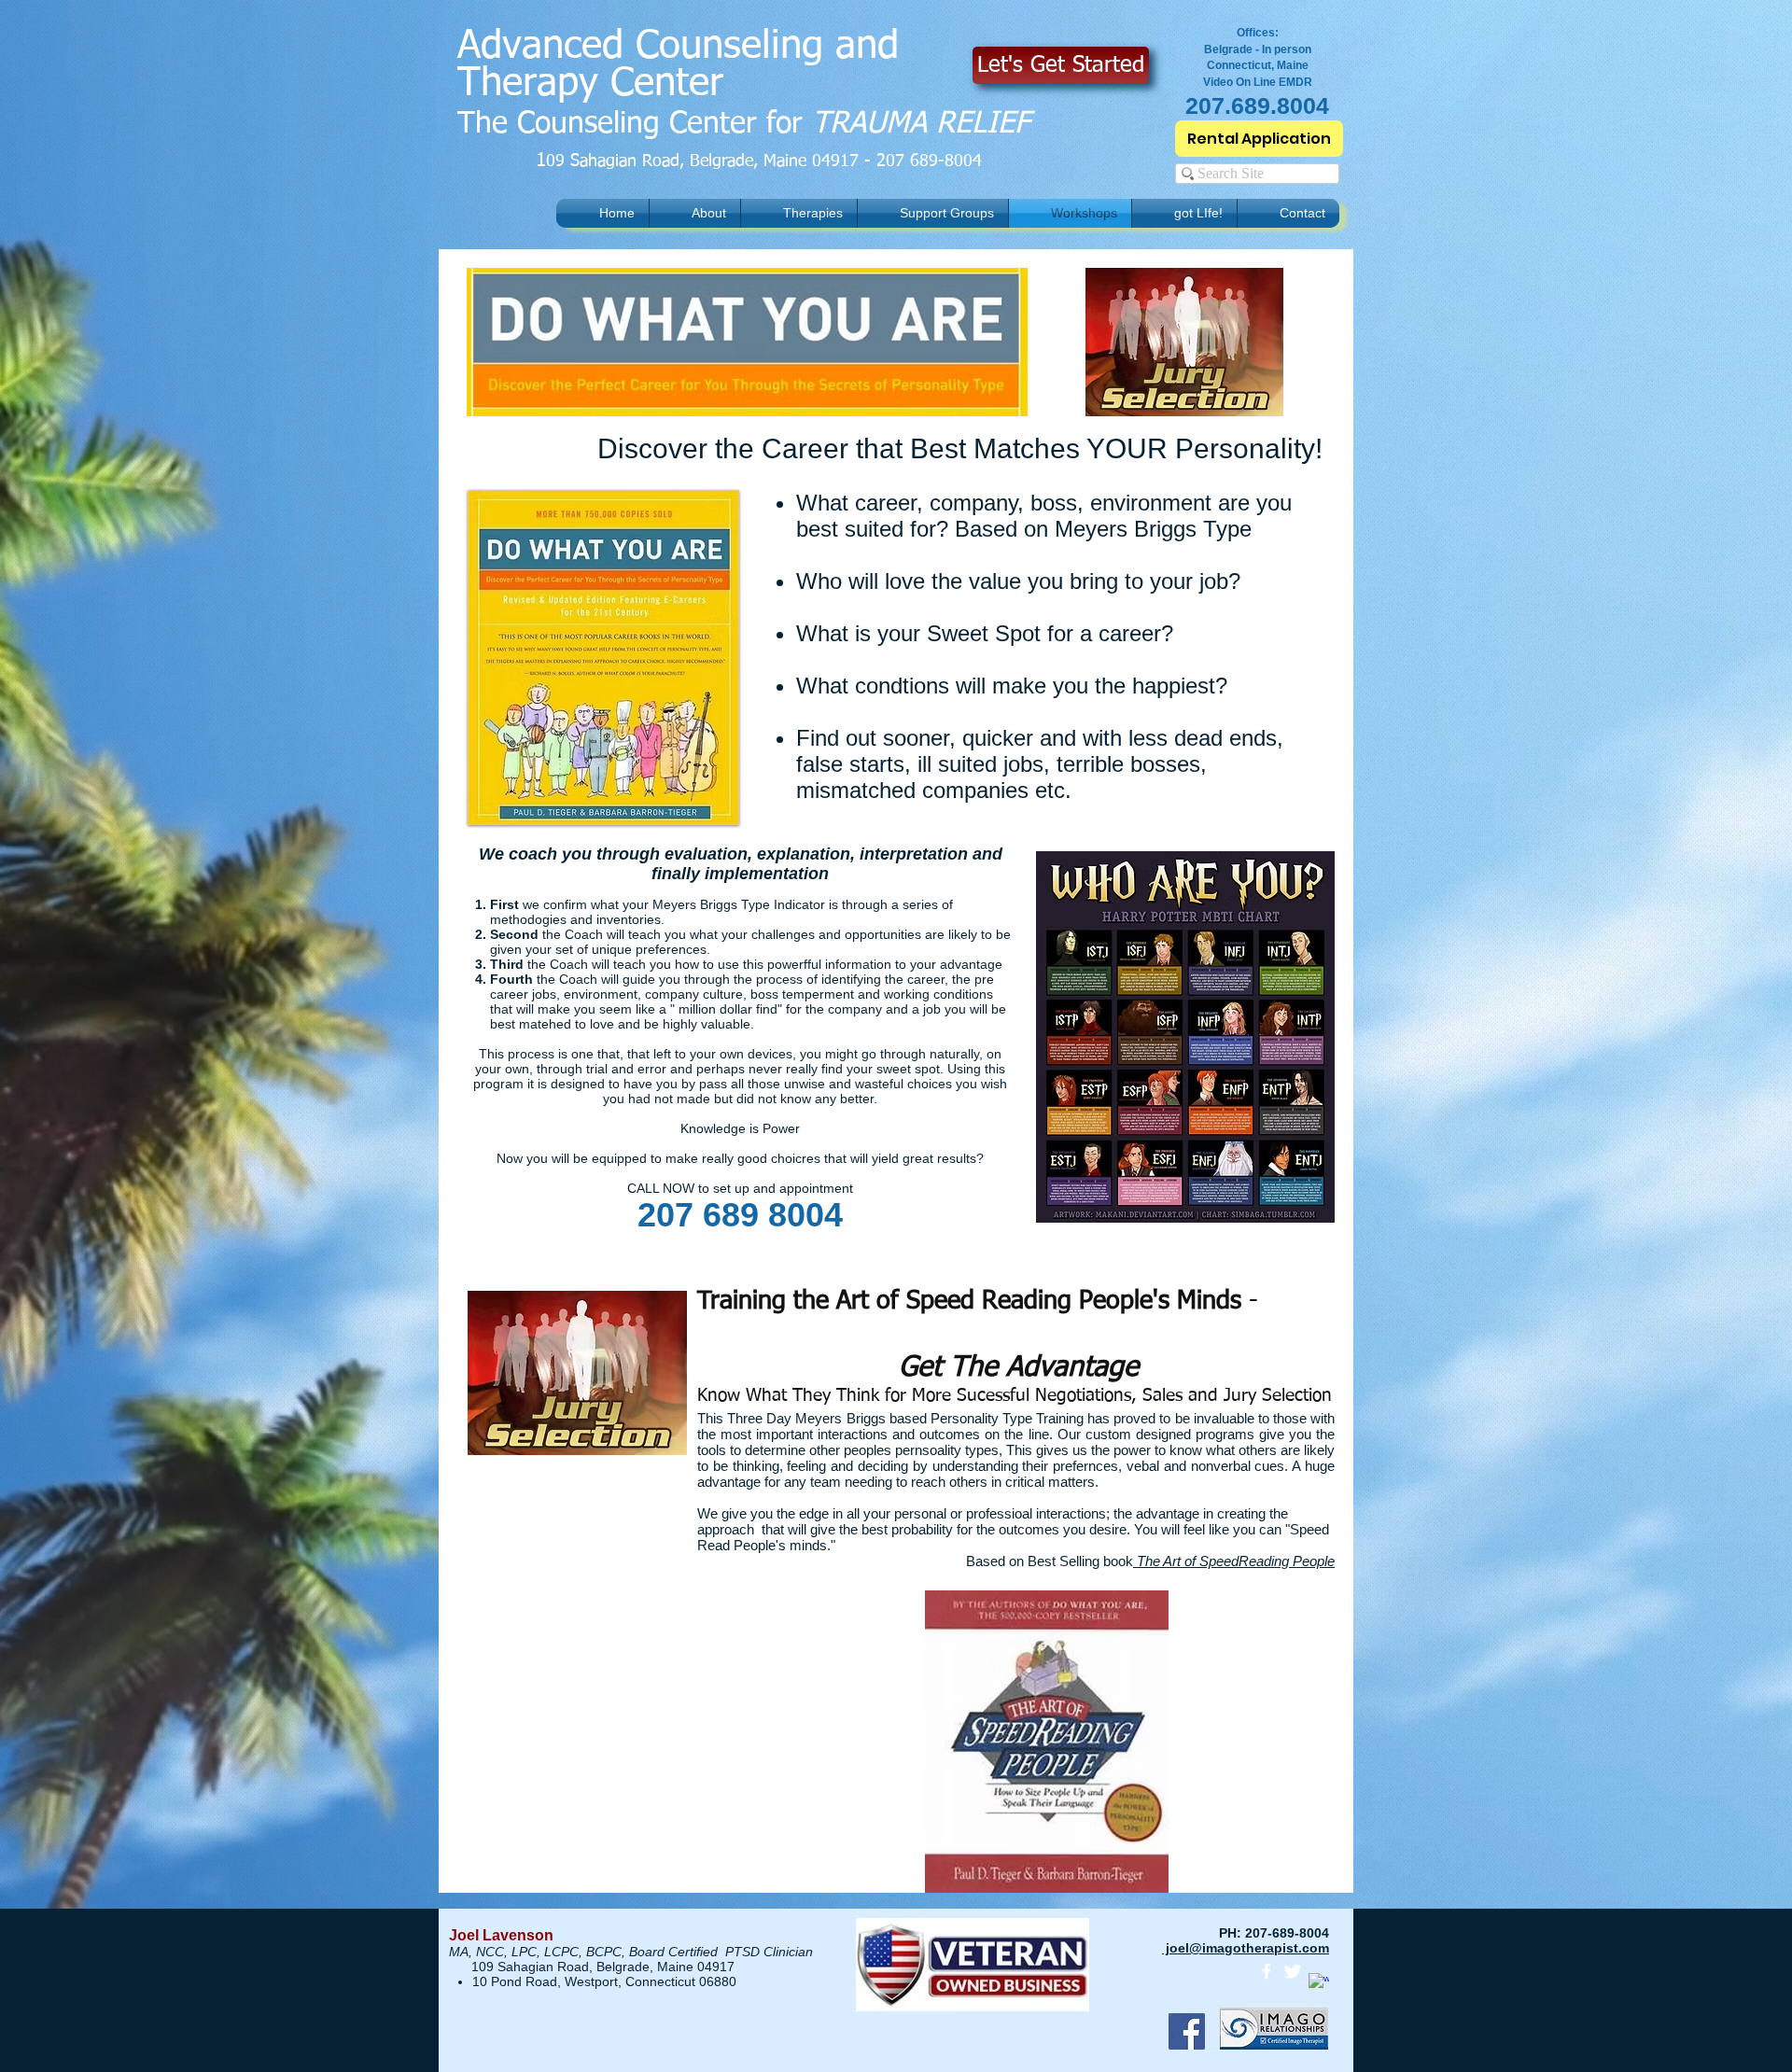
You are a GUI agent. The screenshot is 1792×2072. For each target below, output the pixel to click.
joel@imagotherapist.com (1246, 1948)
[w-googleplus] (1319, 1983)
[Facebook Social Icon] (1187, 2031)
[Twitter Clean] (1293, 1971)
